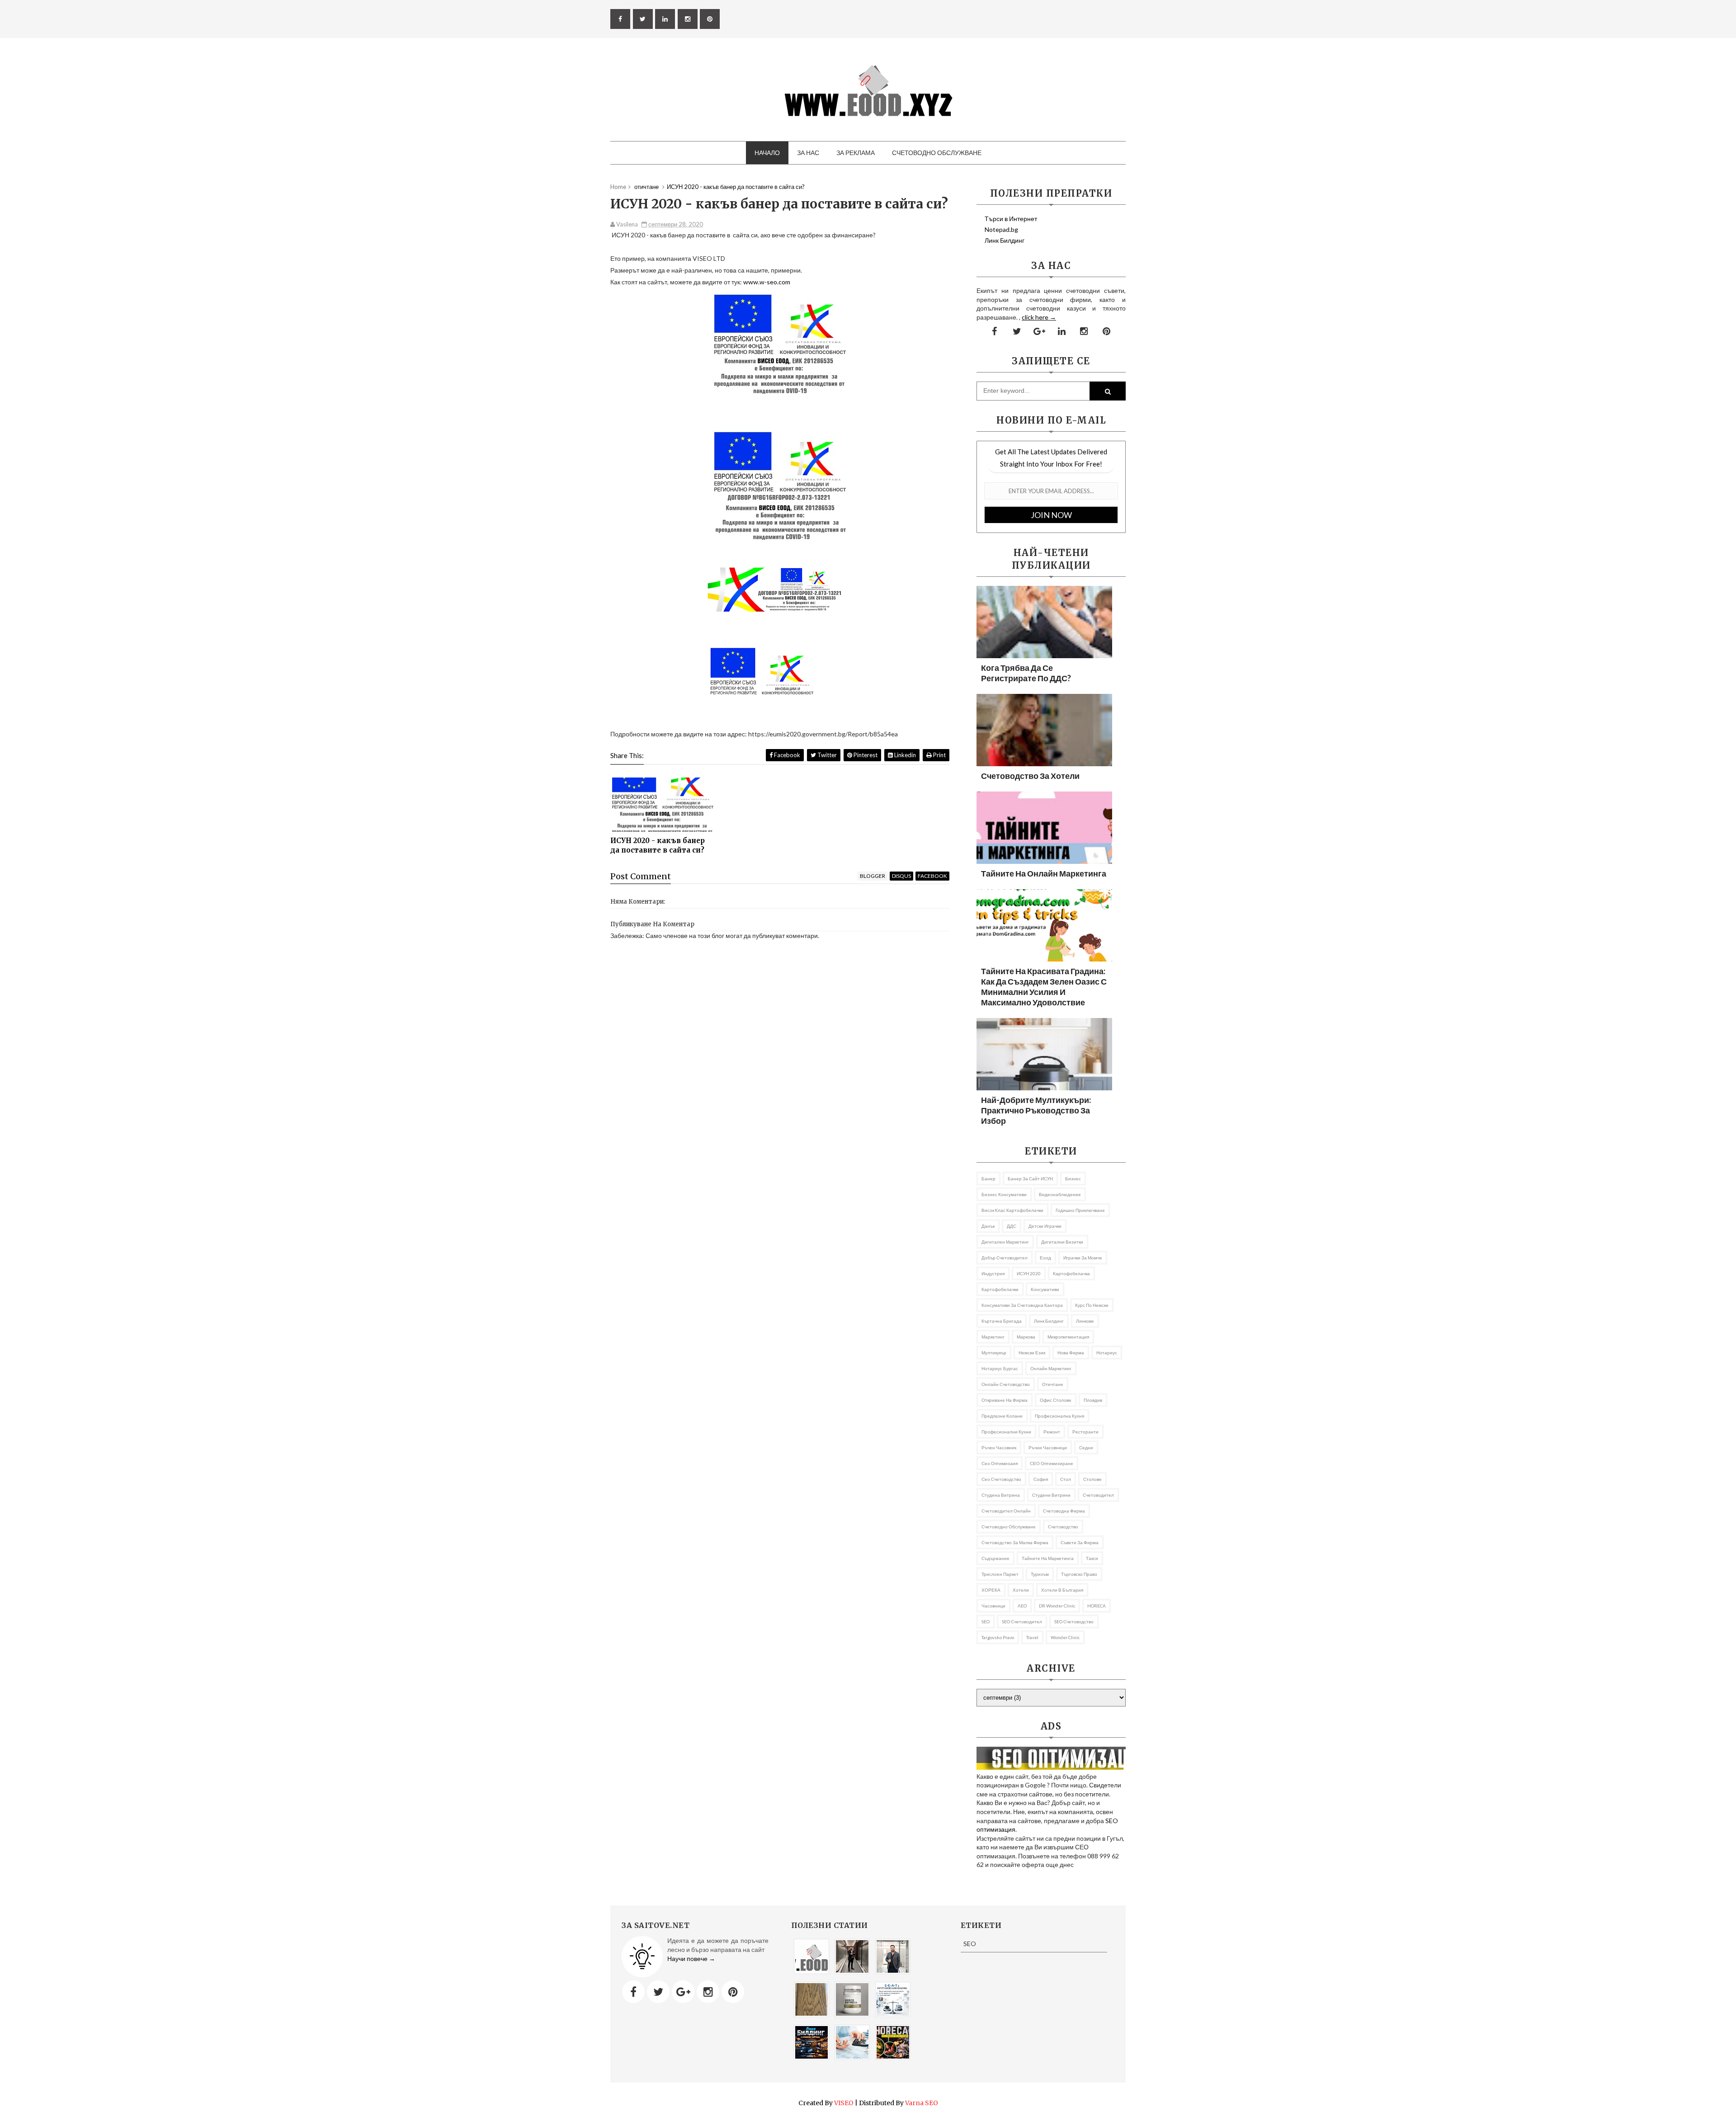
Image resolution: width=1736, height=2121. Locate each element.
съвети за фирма (1080, 1542)
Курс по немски (1092, 1305)
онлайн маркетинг (1051, 1368)
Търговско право (1079, 1574)
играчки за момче (1083, 1258)
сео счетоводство (1001, 1479)
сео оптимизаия (1000, 1463)
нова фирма (1071, 1353)
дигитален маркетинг (1005, 1242)
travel (1032, 1637)
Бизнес (1073, 1178)
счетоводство (1063, 1527)
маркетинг (993, 1337)
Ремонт (1052, 1432)
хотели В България (1062, 1590)
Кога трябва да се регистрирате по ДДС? (1026, 673)
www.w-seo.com (767, 282)
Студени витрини (1051, 1495)
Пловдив (1093, 1400)
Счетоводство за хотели (1030, 776)
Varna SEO (922, 2103)
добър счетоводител (1005, 1258)
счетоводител (1098, 1495)
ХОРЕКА (991, 1590)
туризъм (1040, 1574)
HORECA (1097, 1606)
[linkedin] (665, 19)
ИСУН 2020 (1029, 1273)
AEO (1022, 1606)
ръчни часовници (1048, 1447)
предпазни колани (1002, 1416)
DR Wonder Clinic (1057, 1606)
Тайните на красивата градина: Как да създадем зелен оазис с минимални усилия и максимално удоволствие (1044, 987)
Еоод (1045, 1258)
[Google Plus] (683, 1992)
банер (988, 1178)
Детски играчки (1045, 1226)
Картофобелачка (1071, 1273)
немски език (1032, 1353)
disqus (901, 876)
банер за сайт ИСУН (1030, 1178)
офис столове (1056, 1400)
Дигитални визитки (1062, 1242)
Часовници (993, 1606)
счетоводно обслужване (1009, 1527)
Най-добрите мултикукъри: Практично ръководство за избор (1036, 1110)
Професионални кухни (1006, 1432)
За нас (808, 153)
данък (988, 1226)
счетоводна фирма (1064, 1511)
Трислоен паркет (1000, 1574)
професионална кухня (1059, 1416)
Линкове (1085, 1321)
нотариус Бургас (1000, 1368)
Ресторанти (1085, 1432)
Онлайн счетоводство (1006, 1384)
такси (1092, 1558)
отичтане (1053, 1384)
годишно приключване (1080, 1210)
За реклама (856, 153)
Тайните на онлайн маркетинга (1044, 873)
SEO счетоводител (1022, 1621)
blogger (873, 876)
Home (618, 187)
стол (1066, 1479)
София (1041, 1479)
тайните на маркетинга (1048, 1558)
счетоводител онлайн (1006, 1511)
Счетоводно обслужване (937, 153)
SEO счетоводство (1074, 1621)
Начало (767, 153)
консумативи (1045, 1289)
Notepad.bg (1001, 229)
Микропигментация (1068, 1337)
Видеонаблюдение (1060, 1194)
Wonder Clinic (1065, 1637)
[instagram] (688, 19)
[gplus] (1039, 331)
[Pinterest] (733, 1992)
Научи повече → (691, 1958)
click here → (1039, 317)
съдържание (995, 1558)
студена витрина (1001, 1495)
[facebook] (620, 19)
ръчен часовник (999, 1447)
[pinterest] (710, 19)
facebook (932, 876)
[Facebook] (633, 1992)
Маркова (1026, 1337)
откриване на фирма (1005, 1400)
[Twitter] (658, 1992)
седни (1086, 1447)
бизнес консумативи (1004, 1194)
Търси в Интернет (1011, 219)
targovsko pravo (998, 1637)
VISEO (844, 2103)
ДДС (1012, 1226)
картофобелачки (1000, 1289)
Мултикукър (994, 1353)
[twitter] (643, 19)
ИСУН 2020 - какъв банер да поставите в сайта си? (658, 845)
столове (1092, 1479)
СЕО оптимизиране (1052, 1463)
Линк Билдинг (1005, 240)
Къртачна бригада (1002, 1321)
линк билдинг (1049, 1321)
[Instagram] (708, 1992)
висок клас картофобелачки (1012, 1210)
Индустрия (993, 1273)
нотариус (1107, 1353)
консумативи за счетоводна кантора (1022, 1305)
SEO (986, 1621)
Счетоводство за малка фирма (1015, 1542)
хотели (1021, 1590)
